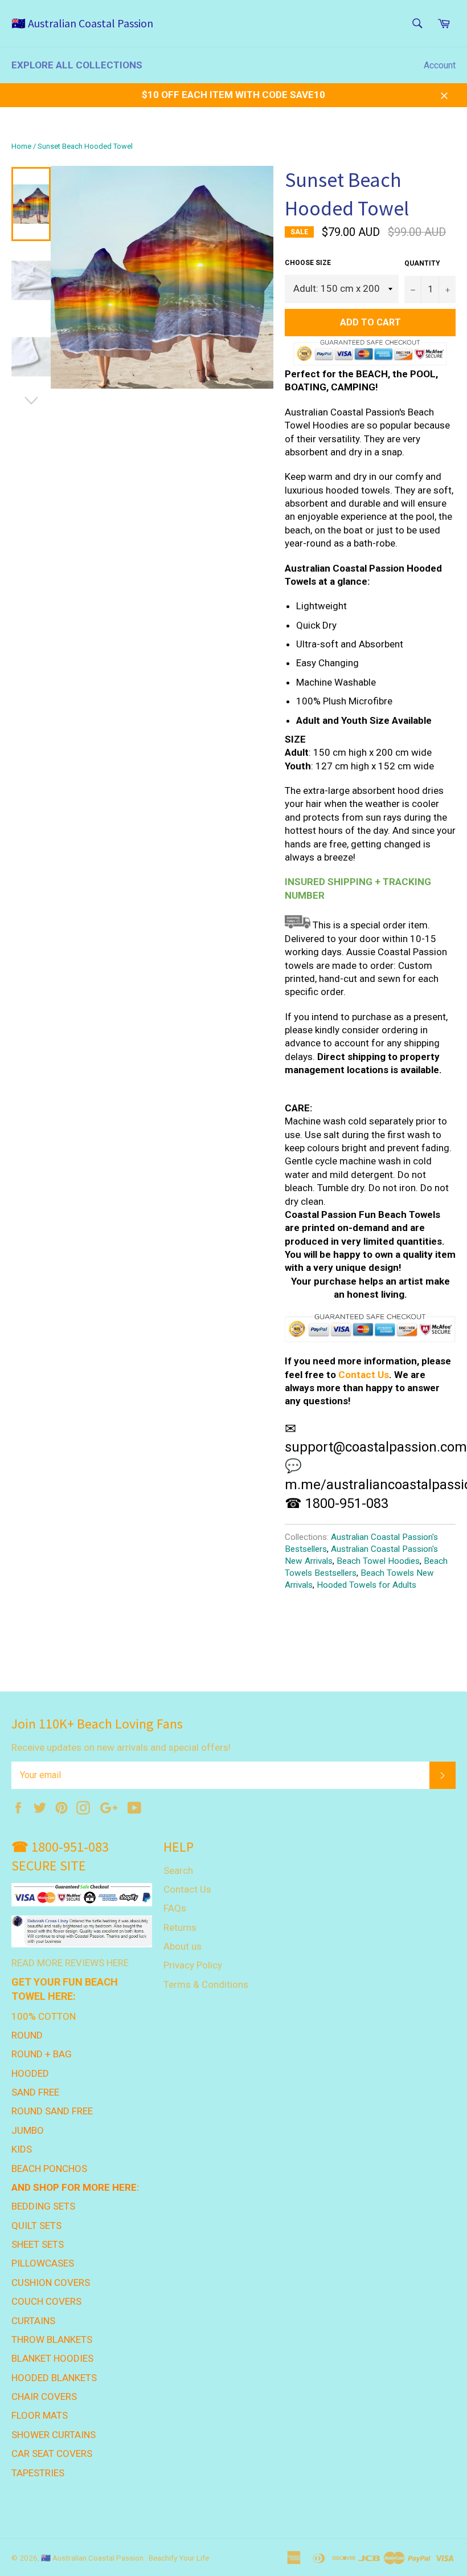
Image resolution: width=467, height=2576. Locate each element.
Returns (180, 1927)
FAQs (175, 1908)
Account (440, 65)
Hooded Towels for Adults (366, 1585)
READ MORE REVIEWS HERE (70, 1963)
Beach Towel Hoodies (378, 1561)
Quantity (422, 263)
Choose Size (308, 263)
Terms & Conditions (206, 1984)
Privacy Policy (193, 1965)
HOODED (30, 2073)
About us (183, 1946)
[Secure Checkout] (370, 1328)
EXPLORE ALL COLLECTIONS (77, 65)
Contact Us (364, 1375)
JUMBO (28, 2130)
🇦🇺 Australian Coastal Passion (82, 23)
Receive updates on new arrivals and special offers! (121, 1747)
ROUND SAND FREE (52, 2111)
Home (21, 146)
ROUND (27, 2035)
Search (178, 1870)
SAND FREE (35, 2092)
